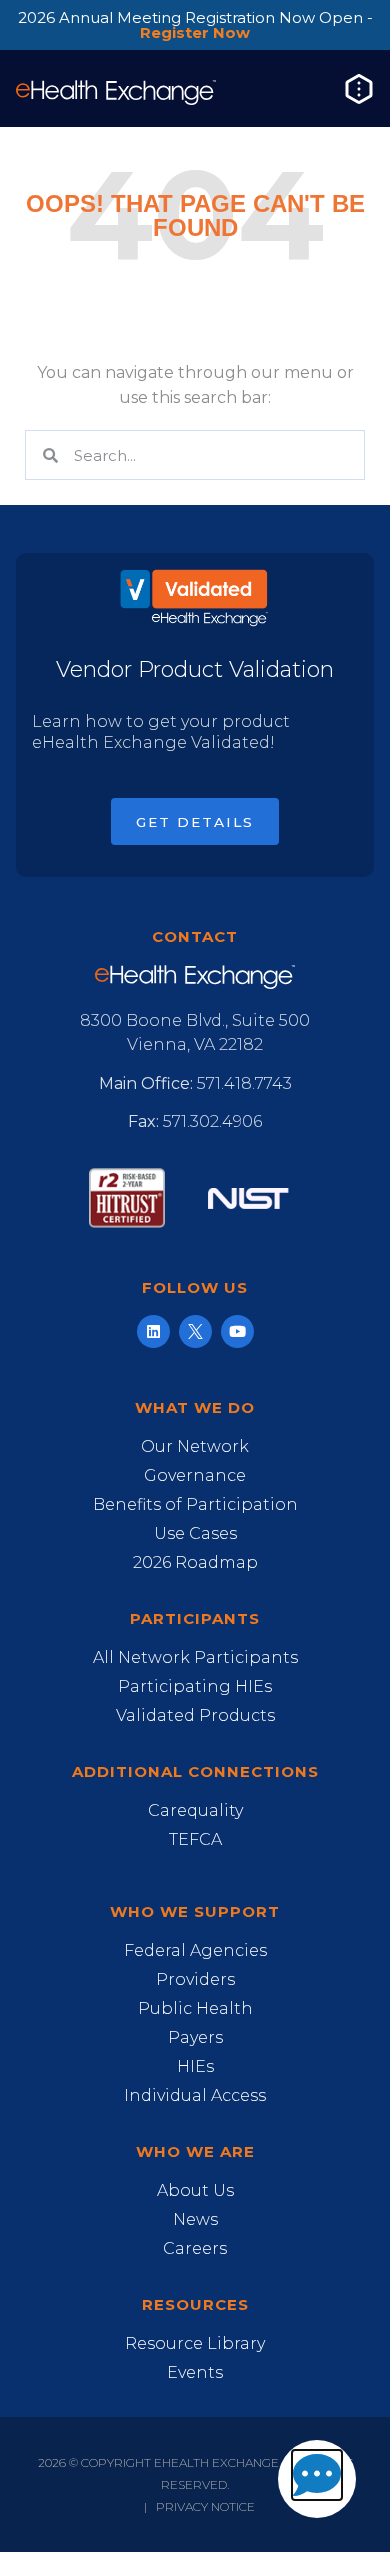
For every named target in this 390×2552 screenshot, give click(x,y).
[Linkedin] (153, 1331)
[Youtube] (237, 1331)
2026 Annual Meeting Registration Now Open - (195, 25)
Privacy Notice (205, 2506)
